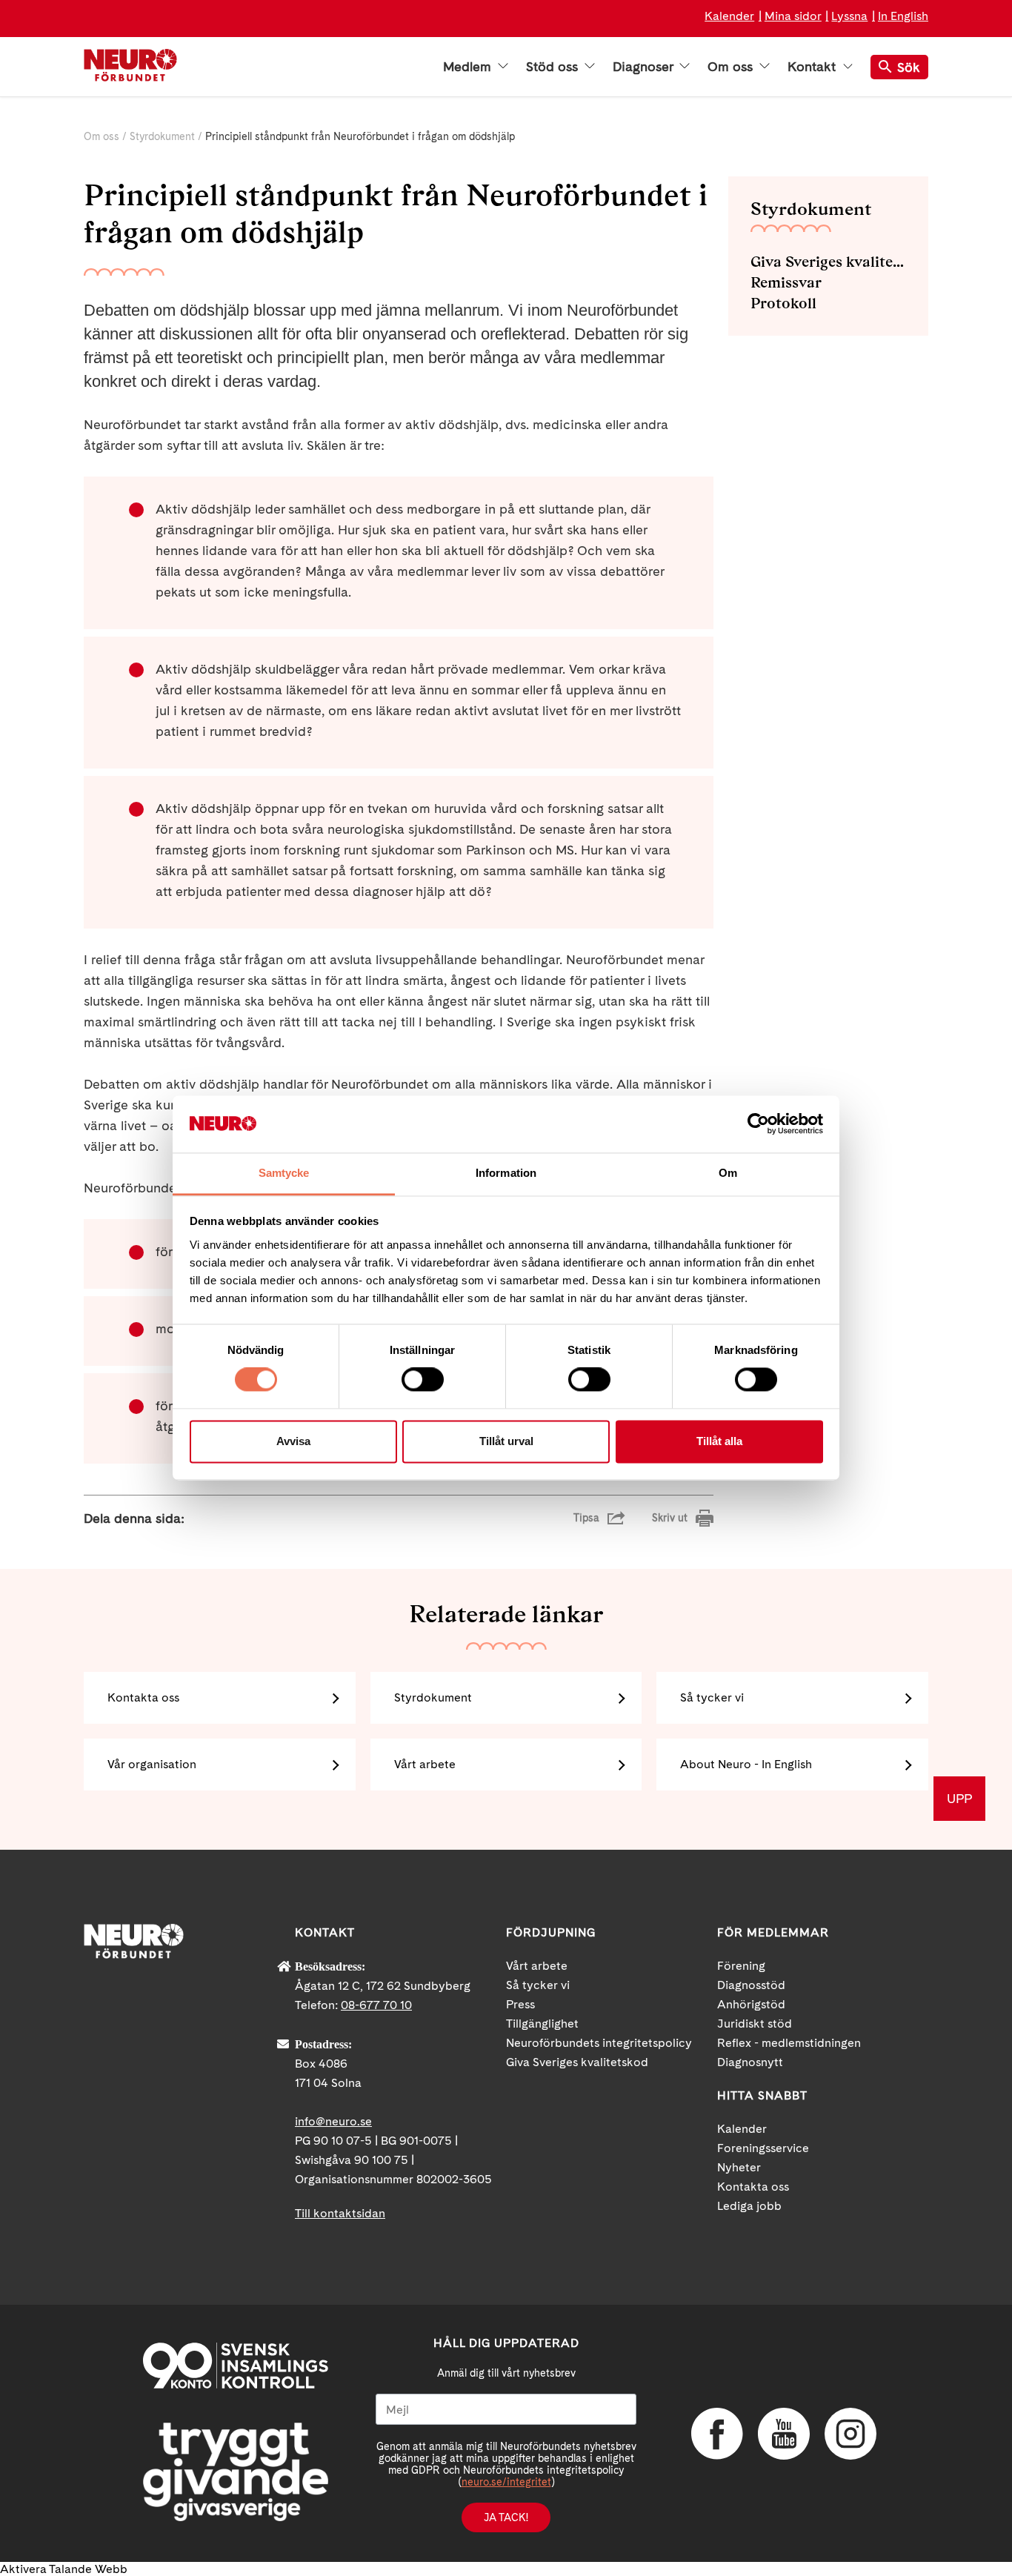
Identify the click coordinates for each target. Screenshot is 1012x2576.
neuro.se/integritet (506, 2482)
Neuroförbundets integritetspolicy (599, 2043)
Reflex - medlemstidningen (789, 2043)
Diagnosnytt (750, 2062)
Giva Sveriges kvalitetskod (828, 262)
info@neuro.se (333, 2121)
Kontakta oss (143, 1697)
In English (903, 16)
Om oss (732, 67)
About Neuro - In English (746, 1764)
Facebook (717, 2434)
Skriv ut (670, 1518)
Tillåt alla (719, 1441)
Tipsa (586, 1518)
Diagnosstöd (751, 1985)
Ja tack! (506, 2517)
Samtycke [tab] (284, 1173)
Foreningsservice (763, 2148)
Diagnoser (645, 67)
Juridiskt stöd (755, 2024)
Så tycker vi (712, 1697)
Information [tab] (506, 1173)
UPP (959, 1798)
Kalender (729, 16)
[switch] (423, 1380)
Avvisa (293, 1441)
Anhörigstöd (751, 2004)
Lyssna (849, 16)
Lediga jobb (749, 2206)
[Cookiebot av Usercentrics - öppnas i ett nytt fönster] (758, 1124)
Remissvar (786, 282)
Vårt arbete (425, 1764)
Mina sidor (793, 16)
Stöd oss (554, 67)
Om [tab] (728, 1173)
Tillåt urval (506, 1441)
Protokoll (783, 303)
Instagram (850, 2434)
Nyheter (739, 2167)
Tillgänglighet (542, 2024)
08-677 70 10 (376, 2005)
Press (520, 2004)
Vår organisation (152, 1764)
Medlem (469, 67)
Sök (909, 67)
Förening (741, 1966)
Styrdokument (162, 136)
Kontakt (813, 67)
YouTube (784, 2434)
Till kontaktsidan (340, 2213)
